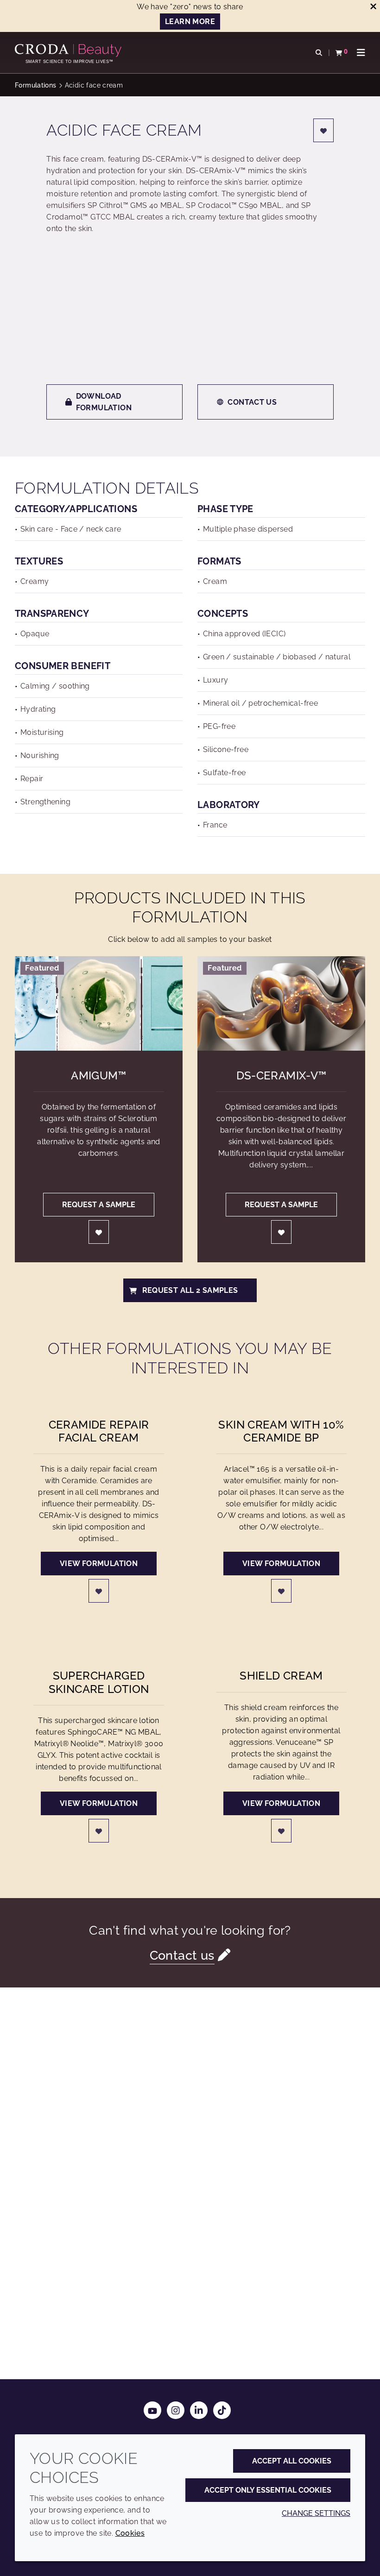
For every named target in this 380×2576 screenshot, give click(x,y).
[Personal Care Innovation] (69, 50)
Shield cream (281, 1676)
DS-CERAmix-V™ (282, 1076)
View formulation (99, 1564)
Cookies (130, 2533)
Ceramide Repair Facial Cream (99, 1431)
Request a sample (99, 1205)
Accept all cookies (292, 2461)
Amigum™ (99, 1076)
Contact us (252, 402)
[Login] (323, 130)
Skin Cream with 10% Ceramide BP (281, 1431)
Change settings (316, 2513)
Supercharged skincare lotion (99, 1682)
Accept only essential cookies (268, 2490)
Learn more (190, 22)
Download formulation (104, 402)
